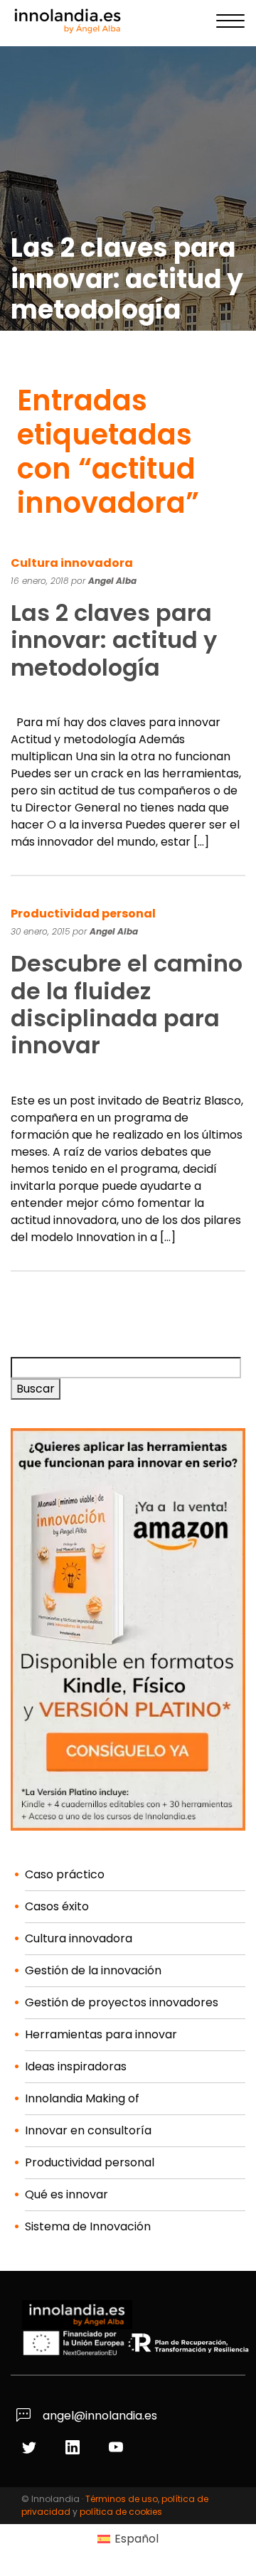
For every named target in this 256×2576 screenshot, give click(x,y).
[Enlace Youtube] (118, 2448)
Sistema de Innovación (88, 2226)
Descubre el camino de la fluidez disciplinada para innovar (127, 1004)
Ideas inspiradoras (76, 2066)
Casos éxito (57, 1906)
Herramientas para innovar (101, 2034)
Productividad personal (83, 914)
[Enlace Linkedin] (74, 2448)
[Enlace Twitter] (31, 2448)
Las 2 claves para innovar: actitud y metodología (114, 640)
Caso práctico (65, 1874)
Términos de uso (122, 2499)
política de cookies (121, 2512)
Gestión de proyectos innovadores (122, 2002)
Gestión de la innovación (93, 1970)
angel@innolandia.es (98, 2416)
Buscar (36, 1389)
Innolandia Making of (82, 2098)
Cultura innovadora (72, 563)
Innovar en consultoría (88, 2130)
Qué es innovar (66, 2194)
